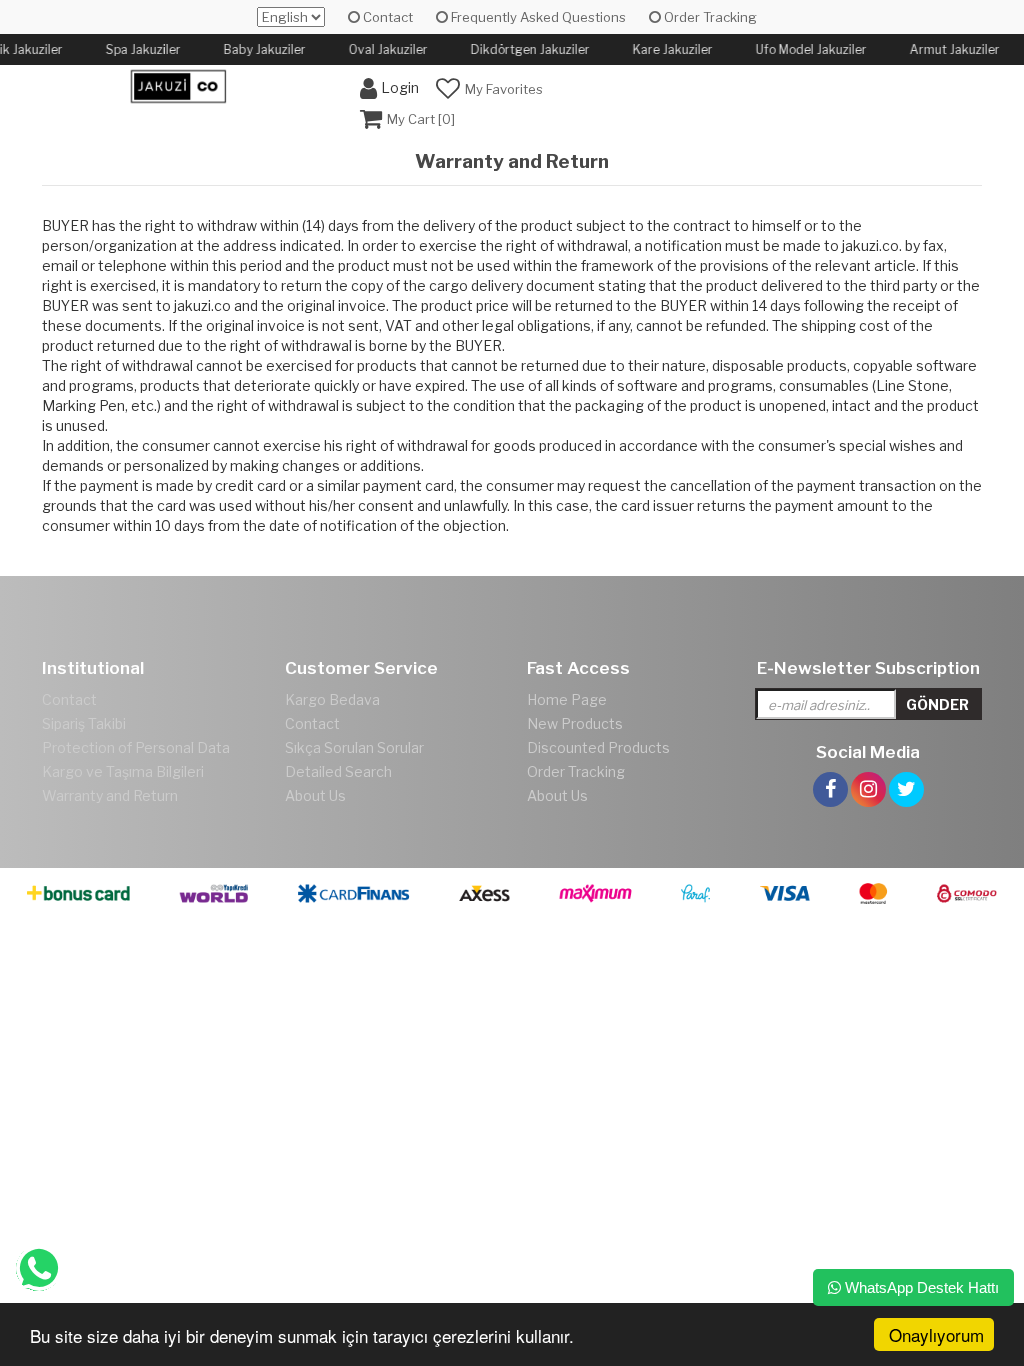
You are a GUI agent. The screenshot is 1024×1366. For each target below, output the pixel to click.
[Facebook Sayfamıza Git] (830, 766)
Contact (386, 17)
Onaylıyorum (936, 1334)
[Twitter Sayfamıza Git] (906, 766)
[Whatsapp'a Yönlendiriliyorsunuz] (38, 1268)
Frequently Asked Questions (537, 17)
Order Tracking (709, 17)
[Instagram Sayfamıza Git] (868, 766)
